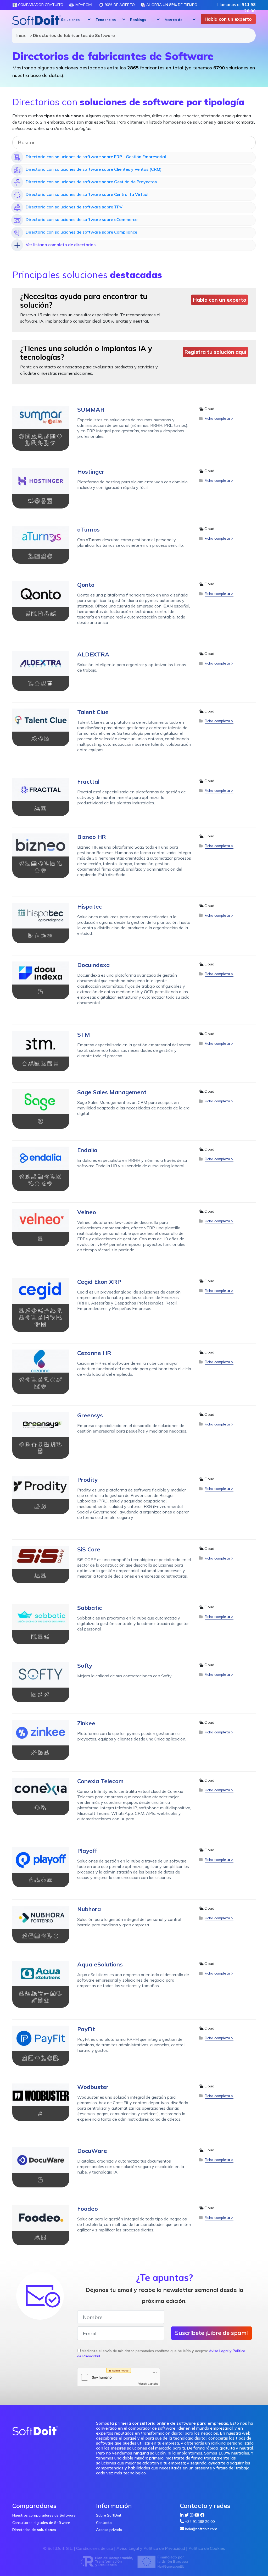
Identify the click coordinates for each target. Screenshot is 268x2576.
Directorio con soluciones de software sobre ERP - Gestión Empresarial (96, 157)
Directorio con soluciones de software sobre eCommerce (82, 219)
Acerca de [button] (174, 20)
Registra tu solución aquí (215, 352)
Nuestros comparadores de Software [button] (44, 2515)
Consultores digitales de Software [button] (41, 2523)
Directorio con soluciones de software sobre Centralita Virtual (87, 194)
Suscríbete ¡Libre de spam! (211, 2333)
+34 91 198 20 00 (200, 2522)
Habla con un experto (228, 19)
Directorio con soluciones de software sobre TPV (74, 207)
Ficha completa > (219, 418)
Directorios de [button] (34, 2530)
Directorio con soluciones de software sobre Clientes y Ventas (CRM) (94, 169)
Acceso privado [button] (109, 2530)
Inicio (20, 35)
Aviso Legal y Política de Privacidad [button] (151, 2548)
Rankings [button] (138, 20)
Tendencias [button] (106, 20)
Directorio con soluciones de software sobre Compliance (81, 232)
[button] (75, 20)
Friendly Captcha (148, 2384)
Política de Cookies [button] (207, 2548)
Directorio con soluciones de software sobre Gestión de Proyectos (91, 182)
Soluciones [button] (70, 20)
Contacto (104, 2523)
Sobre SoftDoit (109, 2515)
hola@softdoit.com (201, 2529)
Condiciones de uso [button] (95, 2548)
